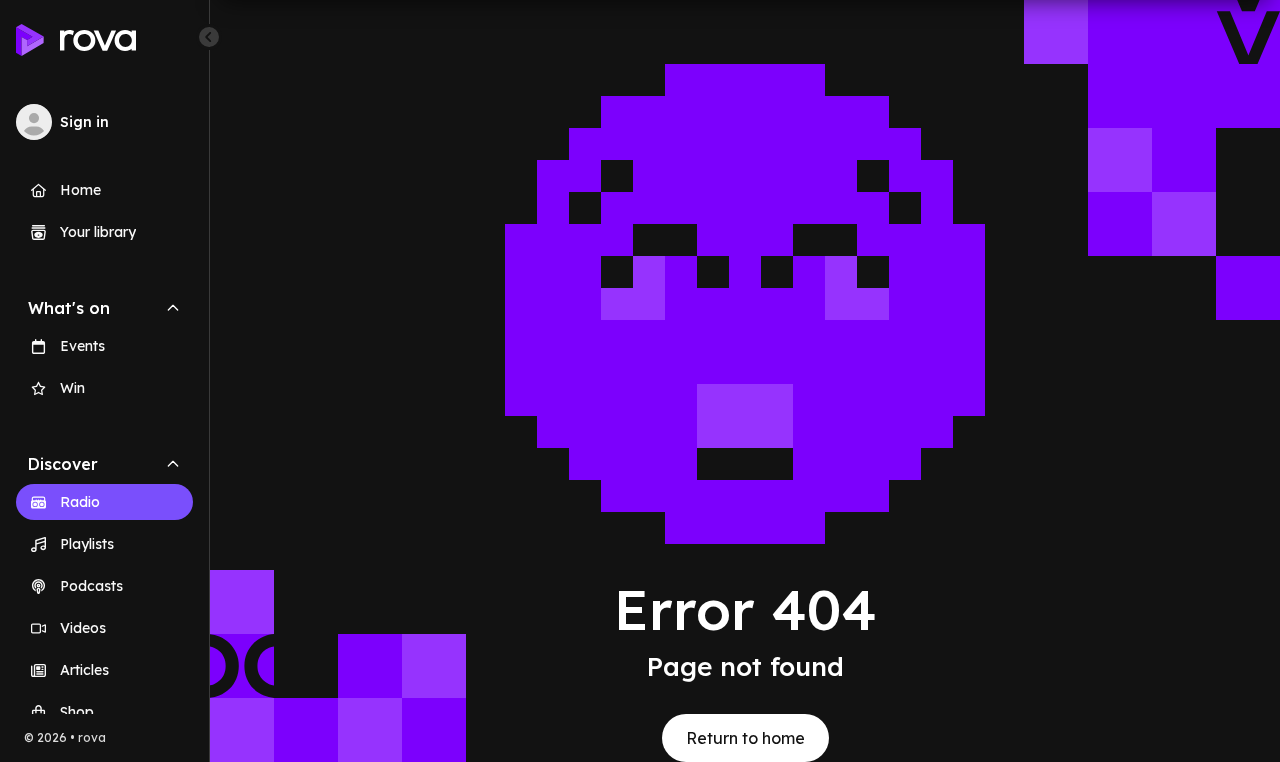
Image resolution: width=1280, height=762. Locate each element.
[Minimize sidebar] (209, 37)
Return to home (745, 738)
